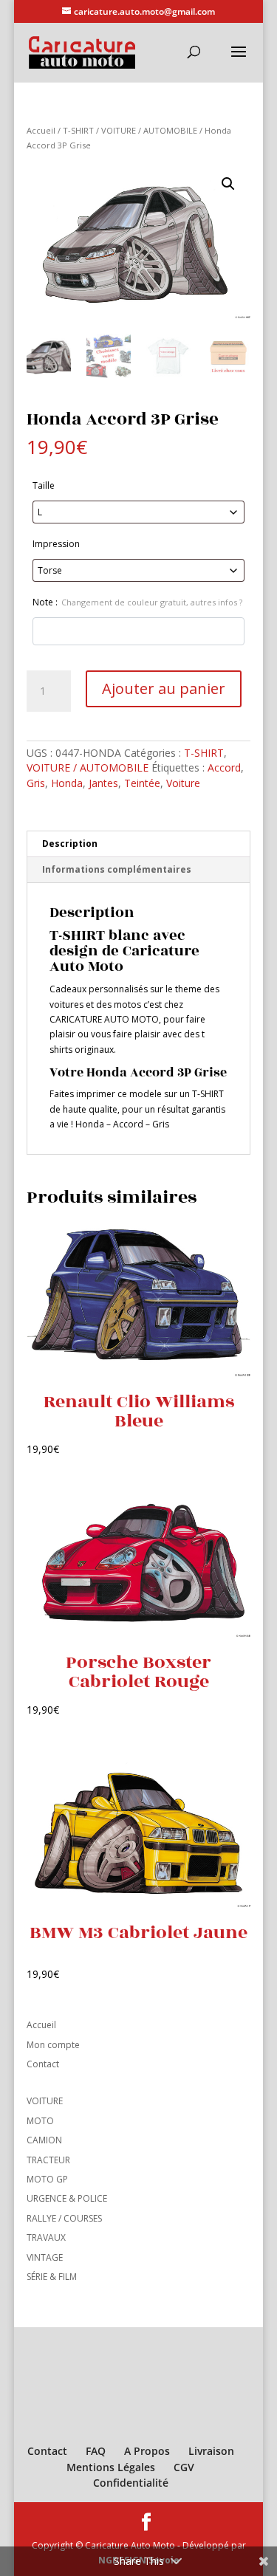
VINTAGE (45, 2257)
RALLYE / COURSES (64, 2218)
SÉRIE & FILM (52, 2277)
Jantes (103, 783)
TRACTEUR (48, 2160)
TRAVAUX (46, 2237)
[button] (228, 184)
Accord (224, 767)
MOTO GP (47, 2179)
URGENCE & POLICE (67, 2198)
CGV (184, 2467)
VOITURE (45, 2101)
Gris (36, 783)
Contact (43, 2064)
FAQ (96, 2451)
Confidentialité (131, 2483)
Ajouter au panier (164, 688)
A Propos (147, 2451)
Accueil (41, 130)
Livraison (211, 2451)
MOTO (40, 2121)
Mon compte (53, 2045)
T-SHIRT (78, 130)
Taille (44, 485)
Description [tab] (70, 844)
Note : (137, 602)
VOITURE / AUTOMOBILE (149, 130)
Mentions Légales (111, 2467)
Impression (56, 544)
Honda (67, 783)
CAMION (44, 2140)
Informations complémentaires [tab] (117, 869)
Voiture (183, 783)
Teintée (142, 783)
